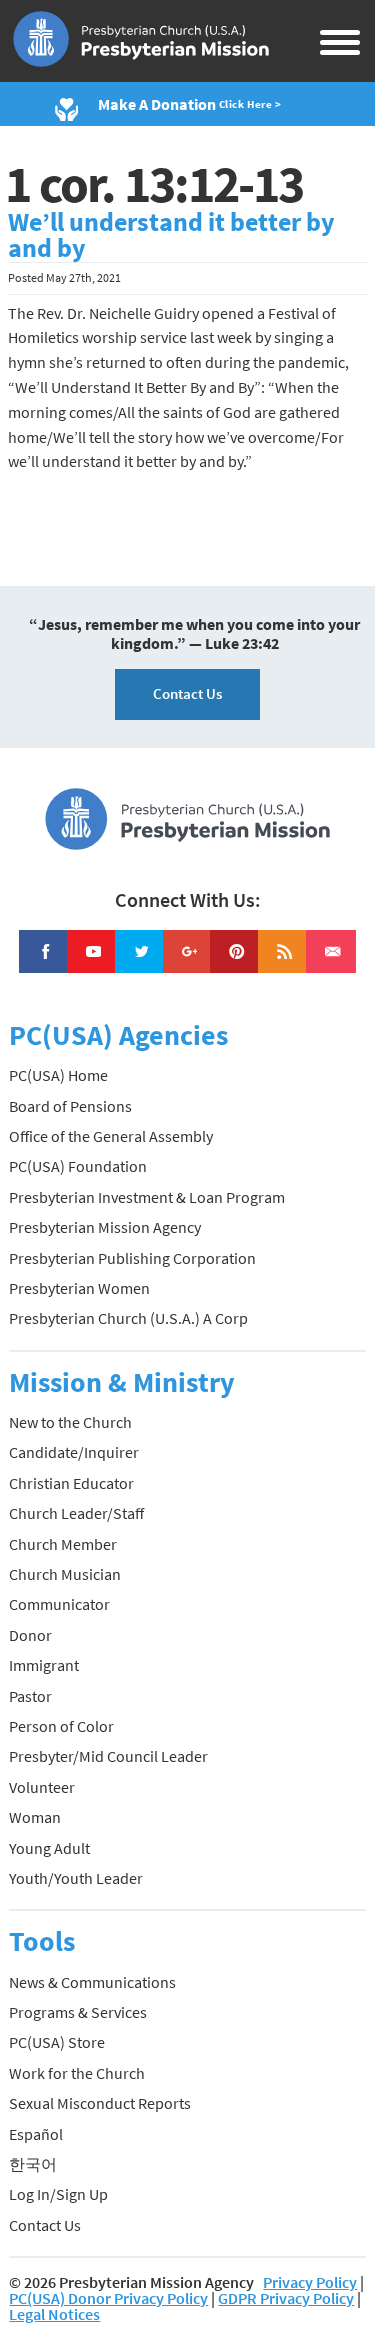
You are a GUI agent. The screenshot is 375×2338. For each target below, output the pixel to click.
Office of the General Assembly (111, 1136)
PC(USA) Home (58, 1075)
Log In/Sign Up (58, 2194)
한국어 (33, 2164)
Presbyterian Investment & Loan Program (147, 1197)
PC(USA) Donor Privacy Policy (108, 2298)
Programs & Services (78, 2012)
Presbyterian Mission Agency (105, 1227)
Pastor (30, 1696)
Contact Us (187, 693)
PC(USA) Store (57, 2042)
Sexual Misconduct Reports (100, 2103)
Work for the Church (77, 2073)
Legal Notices (54, 2314)
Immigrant (44, 1665)
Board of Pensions (70, 1106)
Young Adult (49, 1848)
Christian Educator (71, 1483)
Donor (30, 1635)
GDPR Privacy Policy (286, 2298)
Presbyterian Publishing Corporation (132, 1258)
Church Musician (65, 1574)
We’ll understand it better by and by (171, 235)
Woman (35, 1817)
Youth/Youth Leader (76, 1878)
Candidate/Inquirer (74, 1452)
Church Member (63, 1544)
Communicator (59, 1604)
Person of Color (61, 1726)
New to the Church (70, 1422)
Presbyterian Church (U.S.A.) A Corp (128, 1318)
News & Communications (92, 1982)
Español (36, 2134)
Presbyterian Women (79, 1288)
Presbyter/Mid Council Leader (108, 1756)
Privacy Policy (310, 2282)
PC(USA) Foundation (78, 1166)
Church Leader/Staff (76, 1513)
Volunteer (42, 1787)
